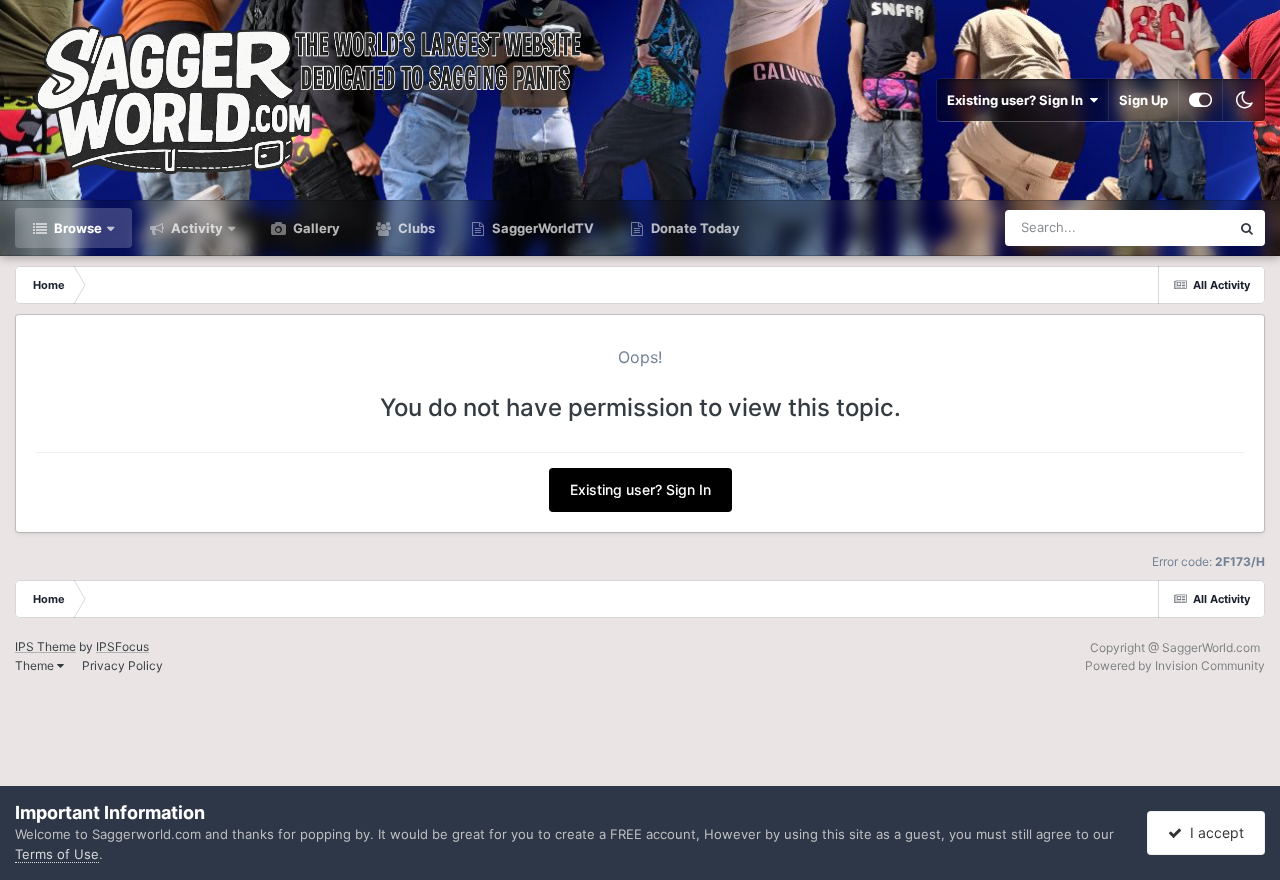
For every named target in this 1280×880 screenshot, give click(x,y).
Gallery (315, 228)
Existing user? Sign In (1018, 100)
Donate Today (694, 228)
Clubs (415, 228)
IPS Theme (45, 646)
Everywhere (1168, 227)
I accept (1213, 832)
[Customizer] (1200, 100)
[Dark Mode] (1244, 100)
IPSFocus (122, 646)
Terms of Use (57, 854)
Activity (195, 228)
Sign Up (1143, 100)
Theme (36, 665)
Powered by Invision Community (1175, 665)
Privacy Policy (122, 665)
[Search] (1247, 228)
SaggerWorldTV (541, 228)
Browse (76, 228)
